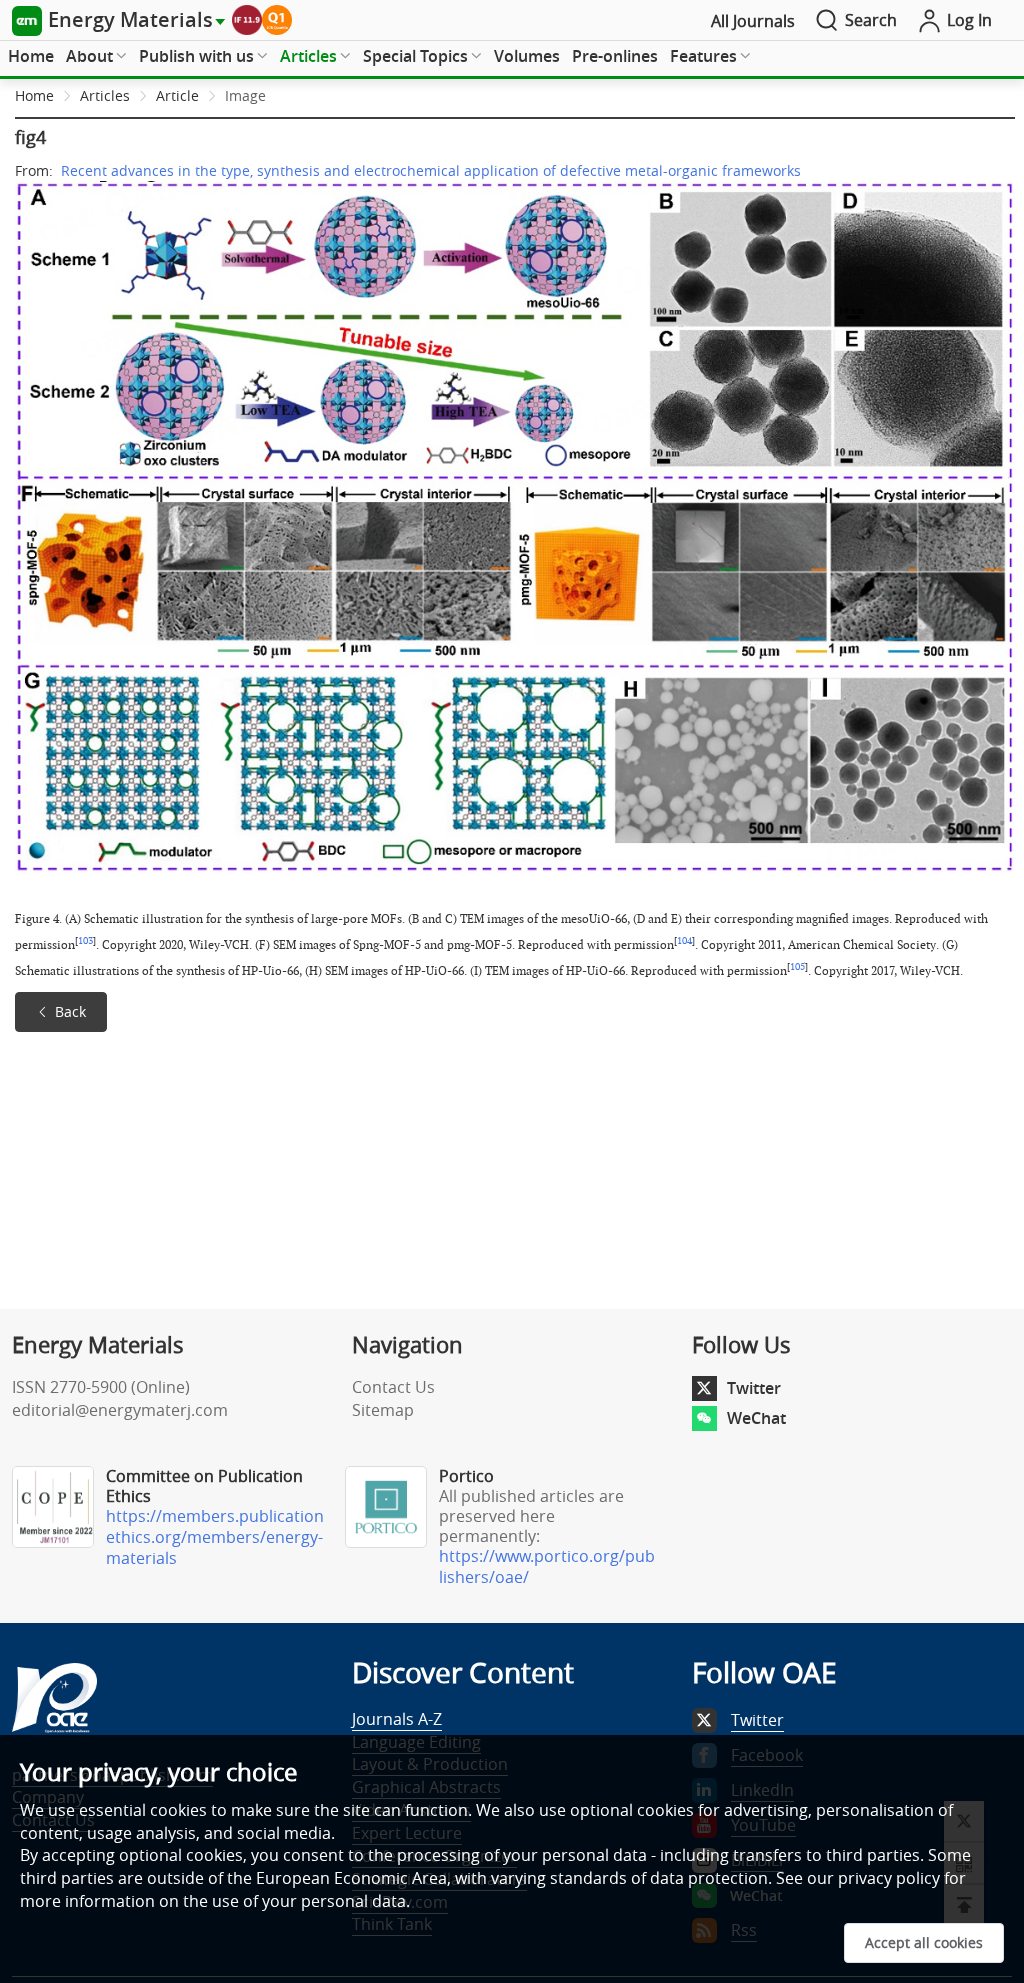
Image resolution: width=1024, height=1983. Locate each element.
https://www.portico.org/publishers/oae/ (547, 1566)
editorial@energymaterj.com (120, 1410)
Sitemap (383, 1410)
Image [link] (245, 95)
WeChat (756, 1418)
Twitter (754, 1388)
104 (684, 941)
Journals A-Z (397, 1719)
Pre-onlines (615, 56)
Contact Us (393, 1387)
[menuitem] (31, 57)
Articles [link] (105, 95)
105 (797, 967)
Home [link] (34, 95)
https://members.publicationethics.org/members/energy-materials (215, 1537)
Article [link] (177, 95)
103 (85, 941)
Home (31, 56)
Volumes (527, 56)
